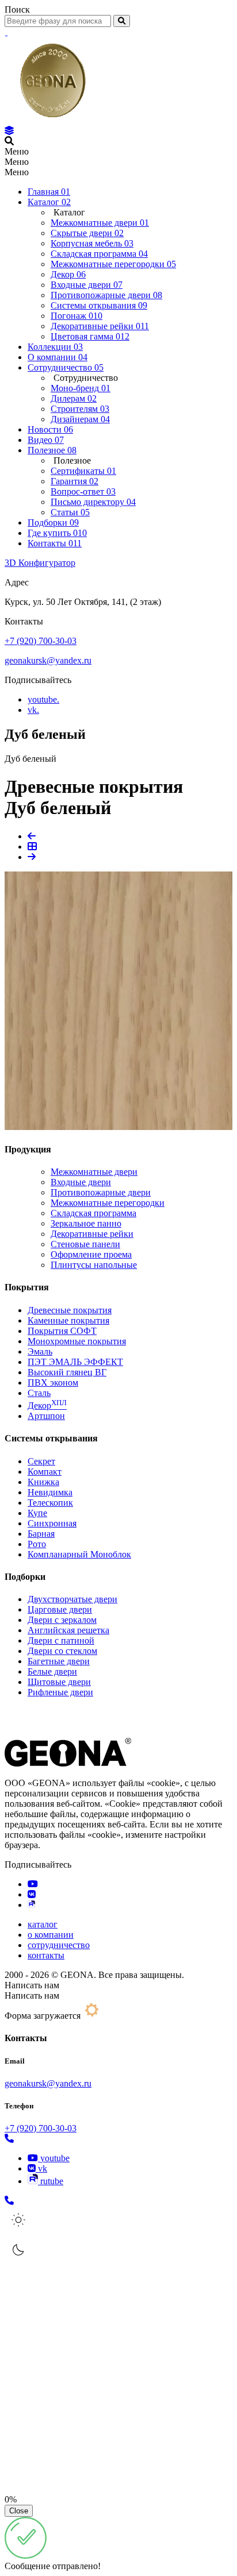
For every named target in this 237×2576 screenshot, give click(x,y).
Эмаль (40, 1351)
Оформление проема (91, 1254)
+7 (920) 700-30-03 (41, 641)
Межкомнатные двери (94, 1172)
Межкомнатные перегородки (108, 1203)
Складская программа (93, 1213)
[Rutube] (31, 1905)
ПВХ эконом (53, 1383)
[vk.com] (32, 1894)
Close (19, 2511)
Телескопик (50, 1503)
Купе (37, 1513)
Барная (41, 1534)
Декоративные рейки (92, 1234)
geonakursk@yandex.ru (48, 660)
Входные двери (81, 1182)
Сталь (39, 1393)
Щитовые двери (59, 1682)
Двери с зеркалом (62, 1620)
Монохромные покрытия (77, 1341)
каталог (43, 1924)
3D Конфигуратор (40, 563)
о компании (51, 1935)
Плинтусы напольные (94, 1265)
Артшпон (46, 1416)
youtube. (43, 699)
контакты (46, 1955)
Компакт (45, 1472)
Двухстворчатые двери (72, 1599)
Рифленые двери (60, 1692)
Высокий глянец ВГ (67, 1372)
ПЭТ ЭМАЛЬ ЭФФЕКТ (75, 1362)
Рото (37, 1544)
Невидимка (50, 1492)
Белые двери (52, 1671)
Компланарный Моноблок (79, 1554)
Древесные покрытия (70, 1310)
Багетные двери (59, 1661)
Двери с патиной (61, 1640)
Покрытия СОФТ (62, 1331)
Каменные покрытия (68, 1320)
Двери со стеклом (62, 1651)
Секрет (41, 1461)
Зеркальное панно (86, 1223)
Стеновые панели (85, 1244)
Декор (47, 1405)
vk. (33, 710)
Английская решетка (68, 1630)
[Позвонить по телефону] (9, 2139)
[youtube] (33, 1884)
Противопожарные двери (101, 1192)
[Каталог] (9, 131)
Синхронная (52, 1523)
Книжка (43, 1482)
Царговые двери (60, 1609)
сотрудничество (59, 1945)
